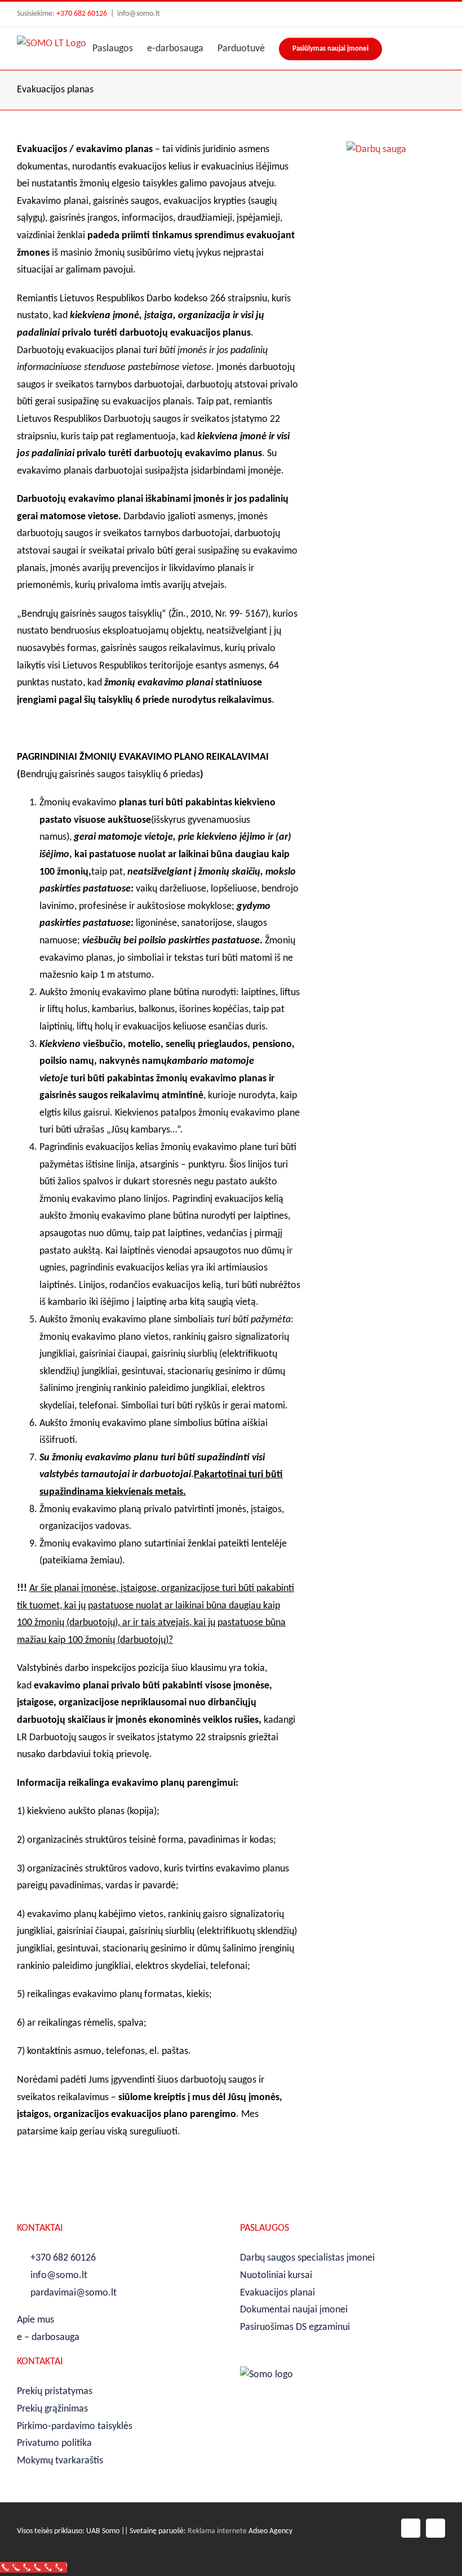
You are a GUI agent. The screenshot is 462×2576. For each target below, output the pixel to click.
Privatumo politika (54, 2443)
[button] (427, 48)
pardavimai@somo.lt (74, 2293)
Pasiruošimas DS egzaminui (295, 2327)
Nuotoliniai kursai (276, 2276)
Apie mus (35, 2320)
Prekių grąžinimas (52, 2409)
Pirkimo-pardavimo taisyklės (75, 2426)
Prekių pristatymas (55, 2392)
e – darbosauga (48, 2337)
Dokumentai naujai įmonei (294, 2310)
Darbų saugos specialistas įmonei (307, 2258)
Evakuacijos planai (277, 2293)
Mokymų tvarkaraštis (60, 2461)
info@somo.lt (139, 14)
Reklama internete (217, 2531)
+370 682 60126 (82, 14)
